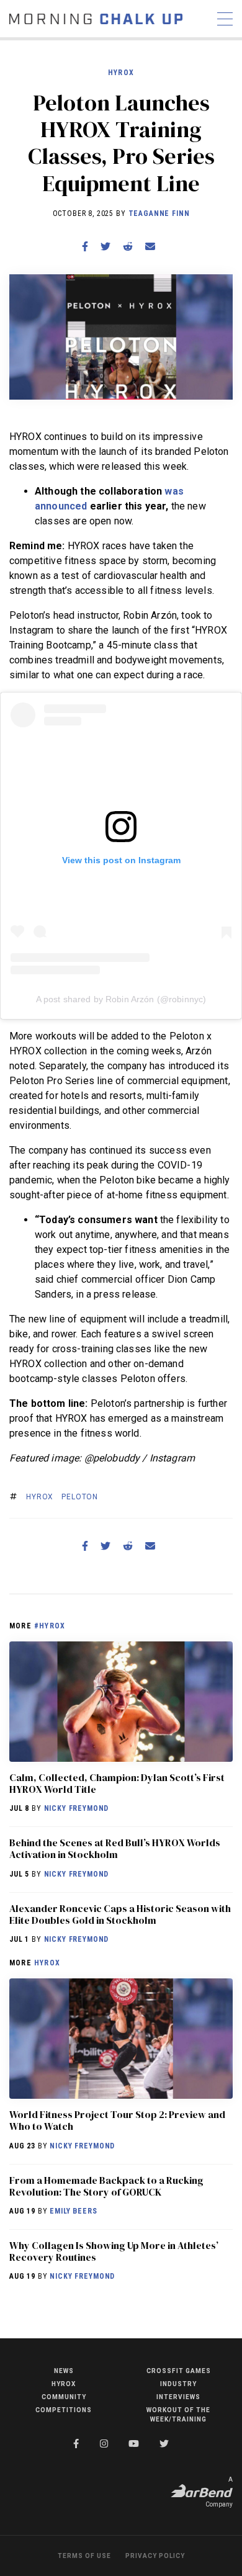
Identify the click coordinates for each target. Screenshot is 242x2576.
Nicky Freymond (77, 1808)
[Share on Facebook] (85, 247)
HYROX (121, 73)
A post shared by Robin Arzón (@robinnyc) (121, 999)
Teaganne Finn (159, 213)
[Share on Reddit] (128, 247)
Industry (178, 2384)
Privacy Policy (155, 2556)
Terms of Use (84, 2556)
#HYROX (50, 1626)
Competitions (64, 2410)
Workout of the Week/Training (178, 2415)
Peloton (80, 1497)
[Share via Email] (150, 247)
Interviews (178, 2397)
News (64, 2371)
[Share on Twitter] (105, 247)
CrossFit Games (179, 2371)
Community (64, 2397)
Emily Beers (73, 2211)
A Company (219, 2492)
